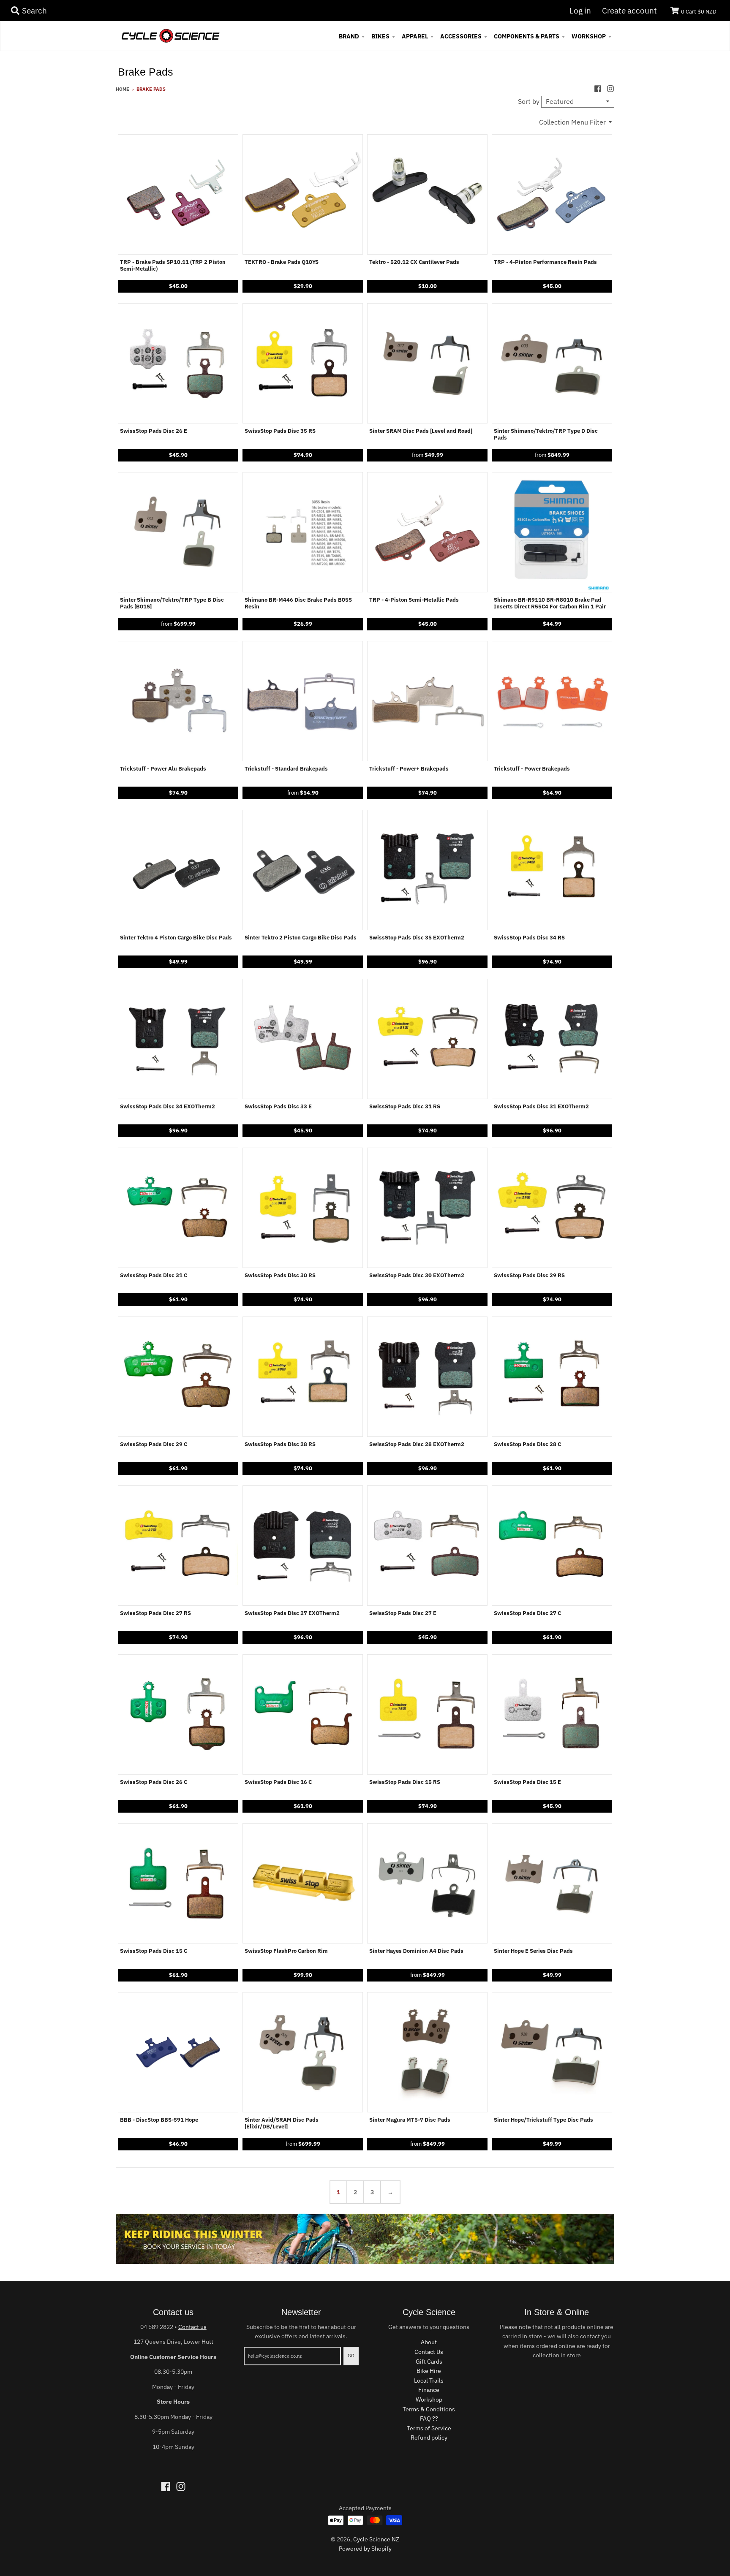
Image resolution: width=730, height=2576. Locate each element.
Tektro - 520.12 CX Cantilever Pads (414, 262)
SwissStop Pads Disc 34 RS (529, 938)
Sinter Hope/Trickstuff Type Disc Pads (543, 2120)
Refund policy (429, 2438)
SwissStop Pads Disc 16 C (278, 1782)
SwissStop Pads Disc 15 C (154, 1951)
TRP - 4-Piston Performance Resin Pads (545, 262)
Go (351, 2356)
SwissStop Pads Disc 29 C (154, 1444)
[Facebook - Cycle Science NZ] (598, 89)
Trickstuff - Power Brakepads (532, 769)
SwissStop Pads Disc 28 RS (280, 1444)
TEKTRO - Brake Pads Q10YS (282, 262)
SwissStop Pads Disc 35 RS (280, 431)
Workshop (429, 2400)
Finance (429, 2390)
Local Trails (429, 2381)
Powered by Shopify (365, 2549)
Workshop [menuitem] (589, 36)
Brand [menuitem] (349, 36)
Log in (580, 11)
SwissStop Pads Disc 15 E (527, 1782)
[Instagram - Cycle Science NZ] (610, 89)
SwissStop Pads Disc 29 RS (529, 1276)
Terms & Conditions (429, 2409)
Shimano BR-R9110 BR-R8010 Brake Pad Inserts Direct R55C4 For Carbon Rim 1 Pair (550, 603)
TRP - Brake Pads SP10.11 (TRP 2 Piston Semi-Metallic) (173, 266)
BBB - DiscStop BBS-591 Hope (159, 2120)
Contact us (192, 2327)
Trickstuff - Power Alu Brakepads (163, 769)
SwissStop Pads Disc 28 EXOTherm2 (417, 1444)
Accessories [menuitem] (461, 36)
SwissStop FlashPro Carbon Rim (286, 1951)
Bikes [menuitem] (380, 36)
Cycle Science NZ (376, 2539)
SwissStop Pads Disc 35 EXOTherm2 (417, 938)
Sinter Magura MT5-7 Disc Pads (410, 2120)
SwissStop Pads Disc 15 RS (405, 1782)
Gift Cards (429, 2362)
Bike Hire (429, 2371)
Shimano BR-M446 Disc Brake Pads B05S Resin (298, 603)
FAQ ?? (429, 2419)
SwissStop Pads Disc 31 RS (405, 1107)
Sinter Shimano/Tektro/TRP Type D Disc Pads (546, 434)
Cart (699, 12)
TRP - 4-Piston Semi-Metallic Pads (414, 600)
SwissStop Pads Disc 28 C (527, 1444)
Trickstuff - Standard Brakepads (286, 769)
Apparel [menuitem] (415, 36)
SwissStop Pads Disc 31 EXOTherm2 (541, 1107)
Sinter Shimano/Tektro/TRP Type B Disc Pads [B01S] (172, 603)
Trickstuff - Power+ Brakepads (409, 769)
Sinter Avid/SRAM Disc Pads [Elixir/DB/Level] (282, 2123)
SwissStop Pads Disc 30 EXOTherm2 (417, 1276)
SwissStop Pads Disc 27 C (527, 1613)
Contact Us (429, 2352)
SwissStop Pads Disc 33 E (278, 1107)
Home (123, 89)
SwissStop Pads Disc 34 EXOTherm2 (168, 1107)
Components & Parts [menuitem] (527, 36)
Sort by (529, 101)
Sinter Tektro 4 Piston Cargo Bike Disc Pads (176, 938)
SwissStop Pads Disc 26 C (154, 1782)
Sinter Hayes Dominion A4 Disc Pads (416, 1951)
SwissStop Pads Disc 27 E (403, 1613)
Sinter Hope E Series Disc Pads (533, 1951)
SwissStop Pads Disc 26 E (154, 431)
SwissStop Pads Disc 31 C (154, 1276)
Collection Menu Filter (572, 122)
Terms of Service (429, 2428)
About (429, 2342)
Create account (629, 11)
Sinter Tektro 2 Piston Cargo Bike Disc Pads (301, 938)
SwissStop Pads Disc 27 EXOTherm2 (292, 1613)
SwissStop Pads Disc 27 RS (155, 1613)
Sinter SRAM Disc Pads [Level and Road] (421, 431)
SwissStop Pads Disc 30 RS (280, 1276)
